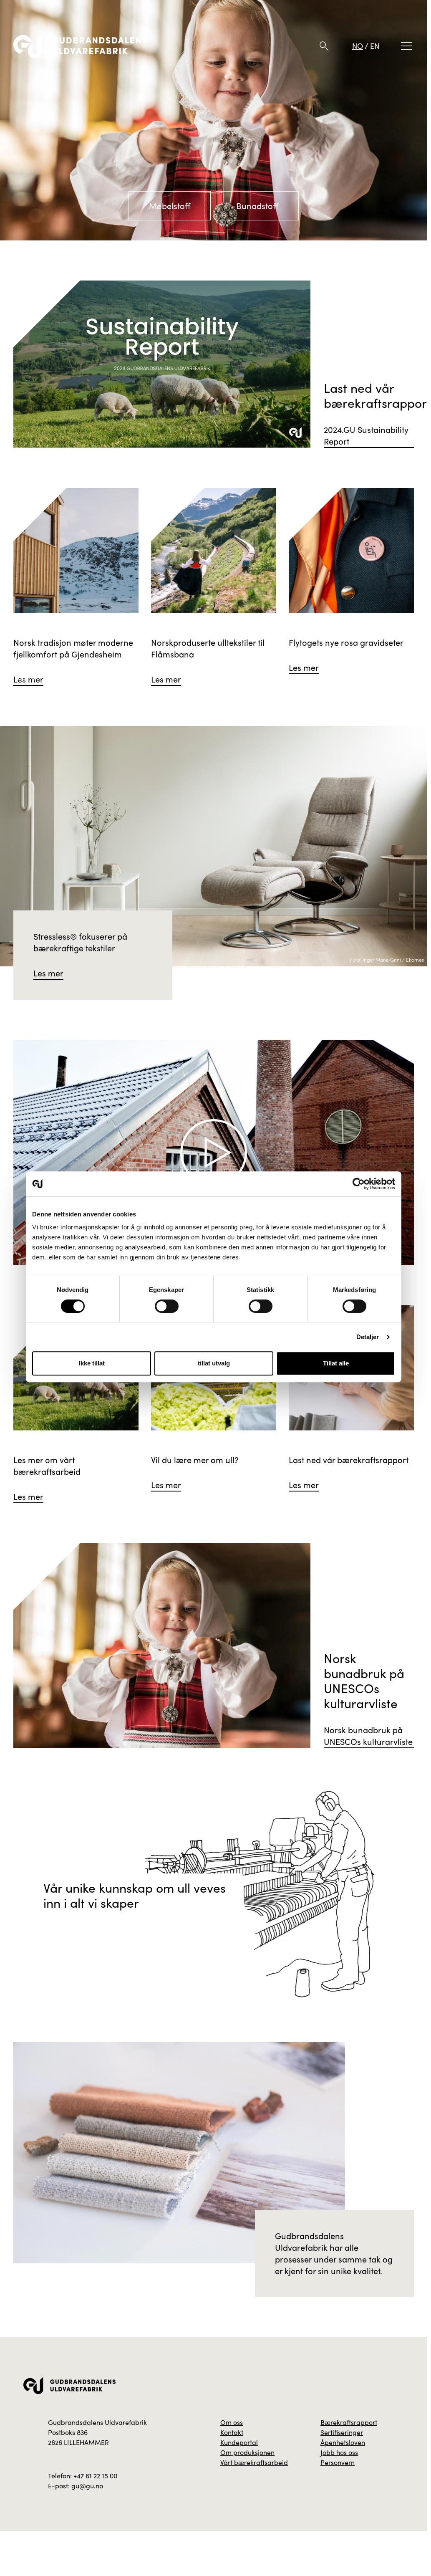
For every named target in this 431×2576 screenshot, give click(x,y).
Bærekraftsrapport (349, 2422)
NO (358, 46)
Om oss (232, 2422)
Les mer (48, 973)
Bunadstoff (257, 206)
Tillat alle (336, 1363)
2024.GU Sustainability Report (366, 435)
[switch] (167, 1306)
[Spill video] (214, 1153)
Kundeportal (239, 2442)
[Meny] (407, 46)
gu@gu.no (87, 2486)
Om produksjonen (247, 2452)
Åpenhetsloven (343, 2442)
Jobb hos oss (339, 2452)
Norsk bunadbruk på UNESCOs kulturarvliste (368, 1735)
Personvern (338, 2462)
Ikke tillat (92, 1363)
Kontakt (232, 2432)
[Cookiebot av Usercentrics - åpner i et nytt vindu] (359, 1184)
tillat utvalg (214, 1363)
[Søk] (324, 46)
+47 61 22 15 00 (95, 2476)
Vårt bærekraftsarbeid (254, 2462)
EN (375, 46)
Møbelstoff (170, 206)
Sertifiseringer (342, 2432)
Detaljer (368, 1337)
